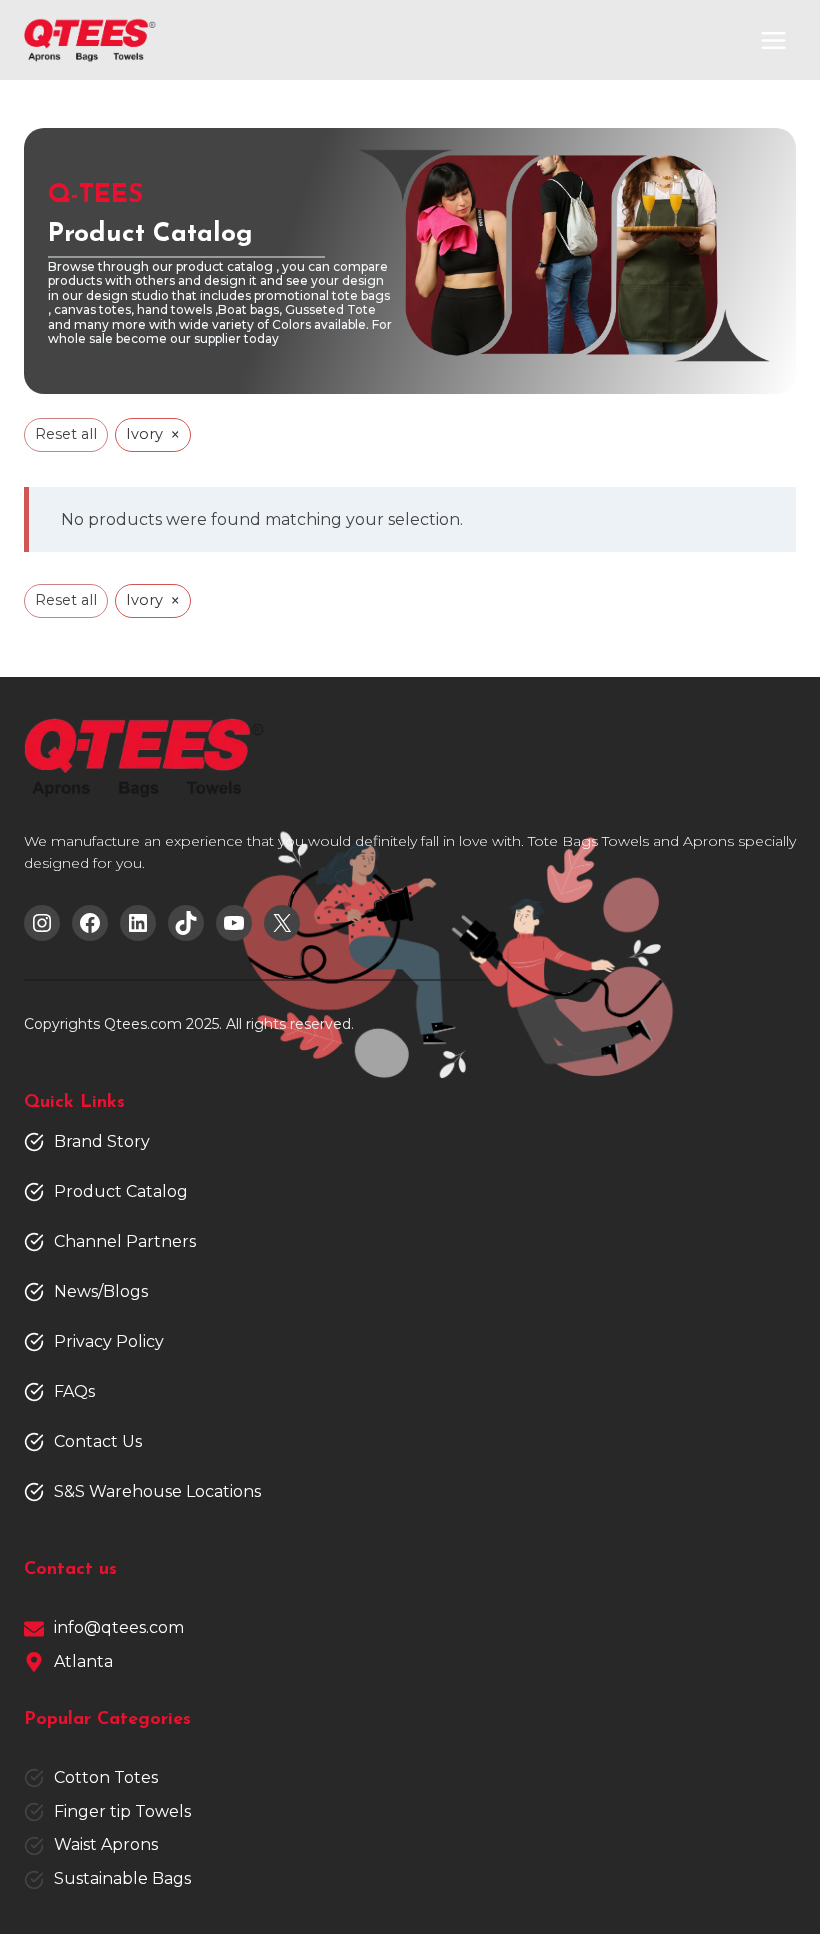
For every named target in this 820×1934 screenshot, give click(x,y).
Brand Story (102, 1141)
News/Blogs (101, 1291)
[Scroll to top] (770, 1854)
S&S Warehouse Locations (157, 1491)
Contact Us (98, 1441)
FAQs (74, 1391)
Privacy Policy (109, 1341)
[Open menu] (773, 40)
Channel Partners (125, 1241)
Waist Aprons (106, 1844)
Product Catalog (121, 1191)
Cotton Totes (106, 1777)
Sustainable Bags (122, 1878)
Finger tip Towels (122, 1811)
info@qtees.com (119, 1627)
